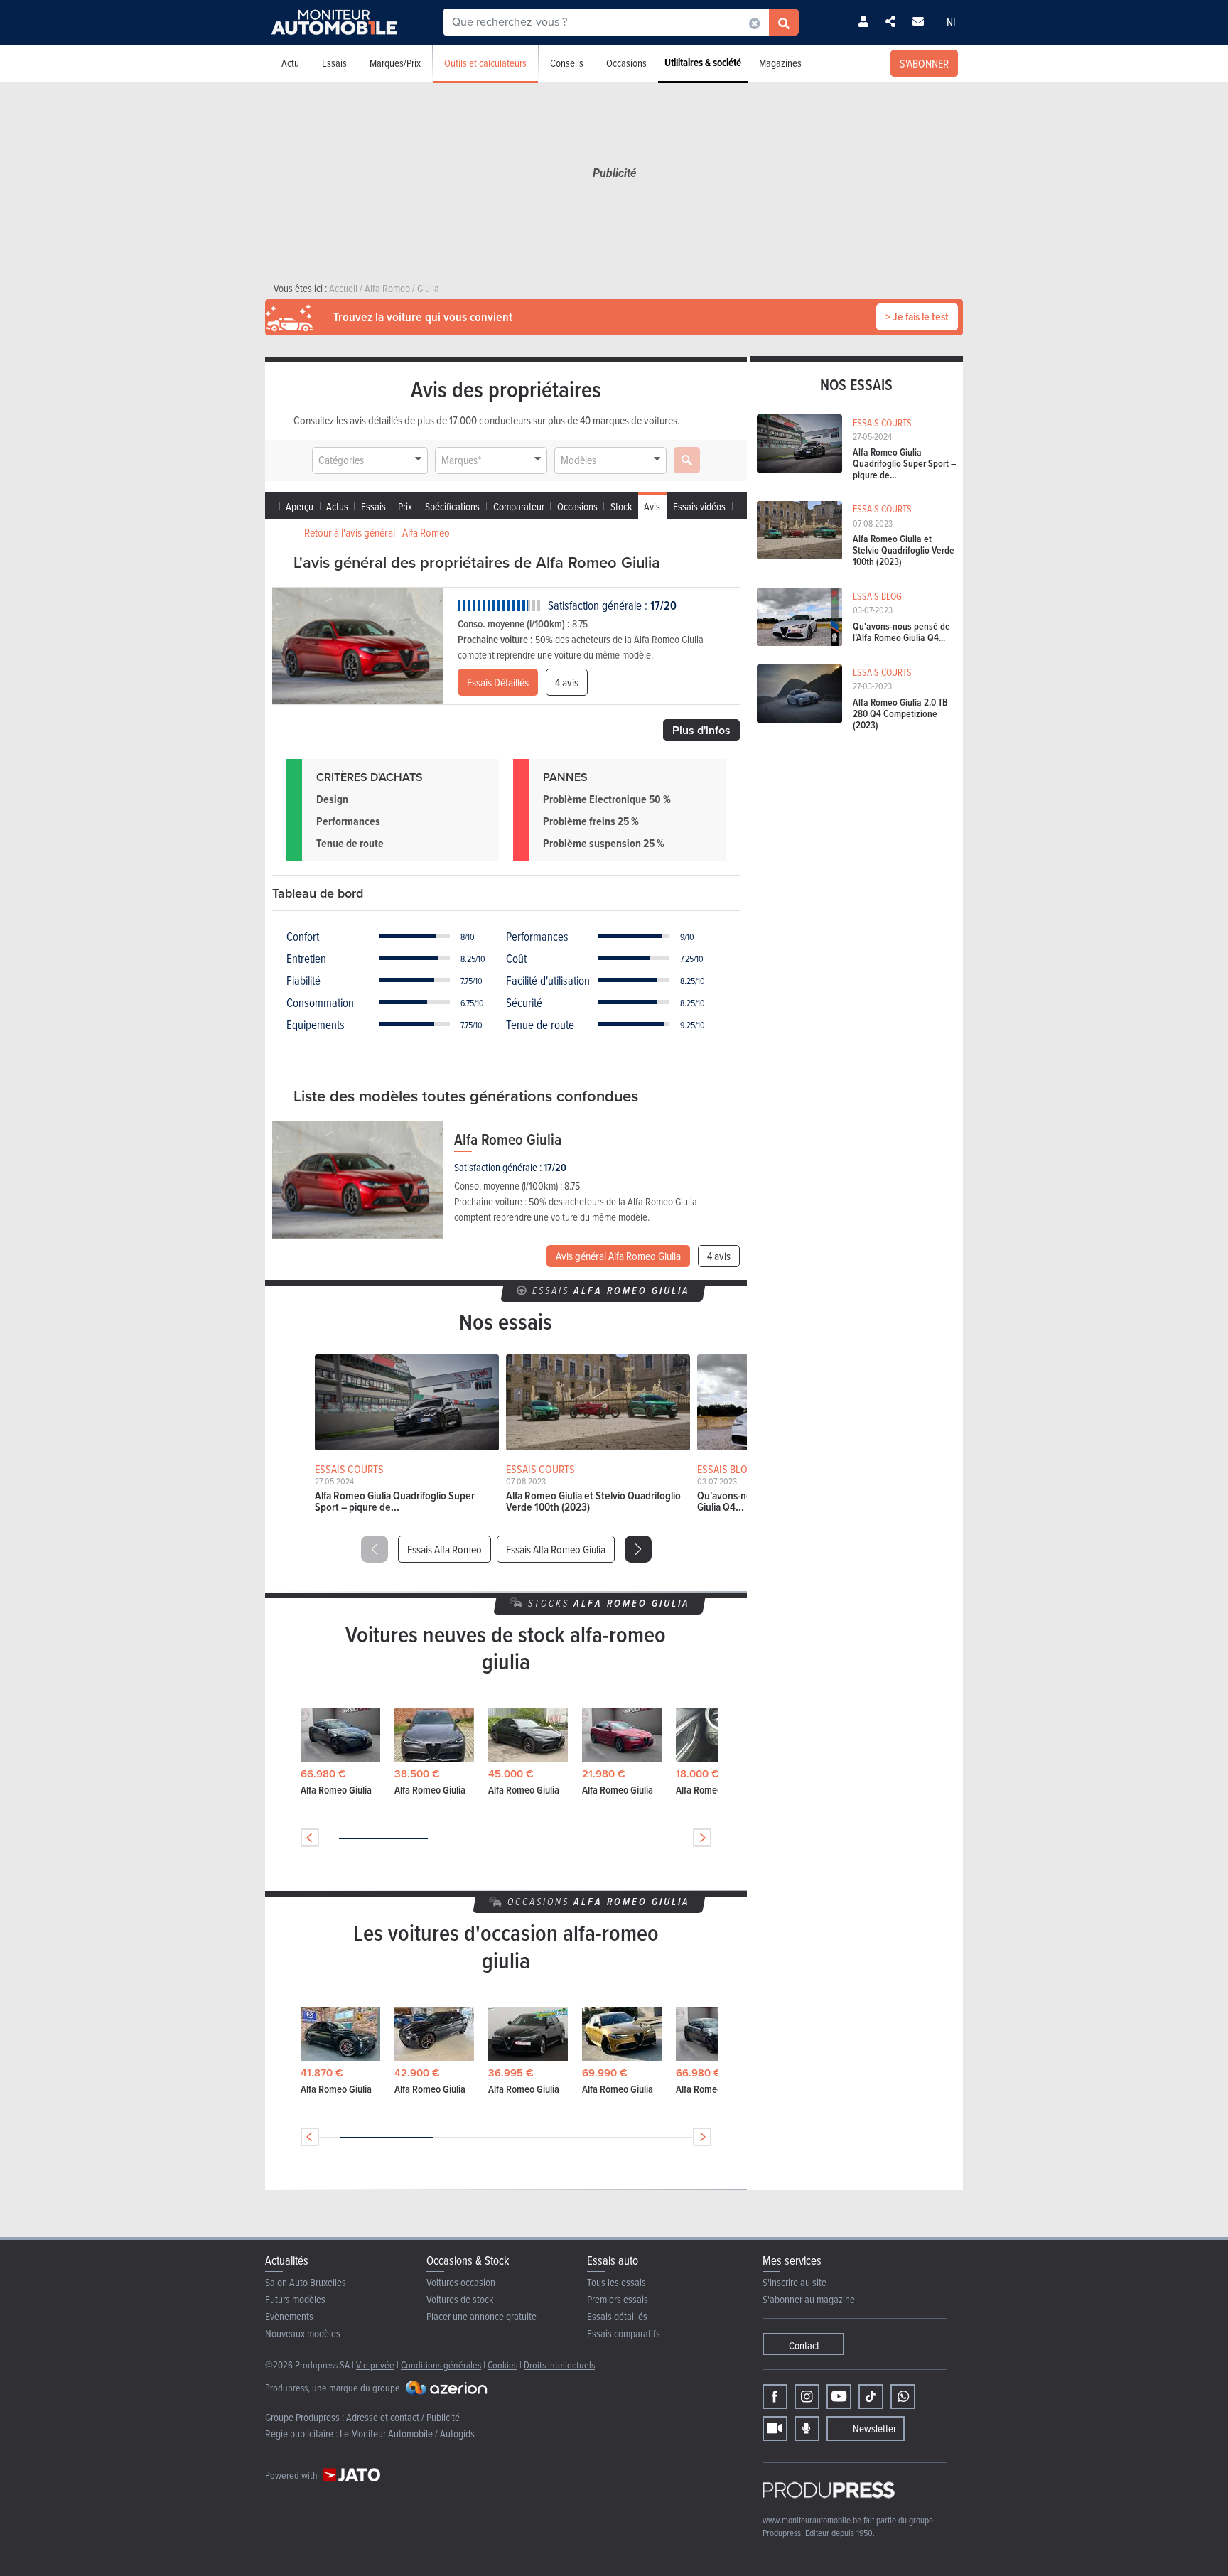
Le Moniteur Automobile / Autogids (407, 2434)
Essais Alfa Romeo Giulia (556, 1549)
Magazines (780, 63)
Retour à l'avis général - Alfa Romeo (377, 532)
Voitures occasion (461, 2282)
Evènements (289, 2316)
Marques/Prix (395, 63)
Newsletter (874, 2429)
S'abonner (924, 63)
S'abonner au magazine (809, 2299)
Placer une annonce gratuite (481, 2316)
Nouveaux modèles (303, 2333)
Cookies (502, 2365)
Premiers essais (618, 2299)
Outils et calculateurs (485, 63)
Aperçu (300, 506)
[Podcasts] (807, 2429)
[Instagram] (807, 2397)
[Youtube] (839, 2397)
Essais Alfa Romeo (445, 1549)
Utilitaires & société (703, 63)
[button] (638, 1549)
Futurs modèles (295, 2299)
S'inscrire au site (795, 2282)
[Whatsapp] (903, 2397)
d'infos (701, 730)
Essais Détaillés (498, 682)
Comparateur (519, 506)
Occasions (626, 63)
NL (952, 22)
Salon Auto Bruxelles (306, 2282)
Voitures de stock (460, 2299)
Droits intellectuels (559, 2365)
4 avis (567, 682)
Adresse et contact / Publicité (403, 2417)
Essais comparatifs (624, 2333)
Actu (290, 63)
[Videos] (775, 2429)
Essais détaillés (617, 2316)
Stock (621, 506)
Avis (652, 506)
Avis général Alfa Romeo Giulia (618, 1256)
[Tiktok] (871, 2397)
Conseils (567, 63)
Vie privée (375, 2365)
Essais (334, 63)
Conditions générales (441, 2365)
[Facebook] (775, 2397)
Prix (405, 506)
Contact (804, 2345)
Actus (337, 506)
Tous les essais (616, 2282)
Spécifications (452, 506)
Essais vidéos (699, 506)
